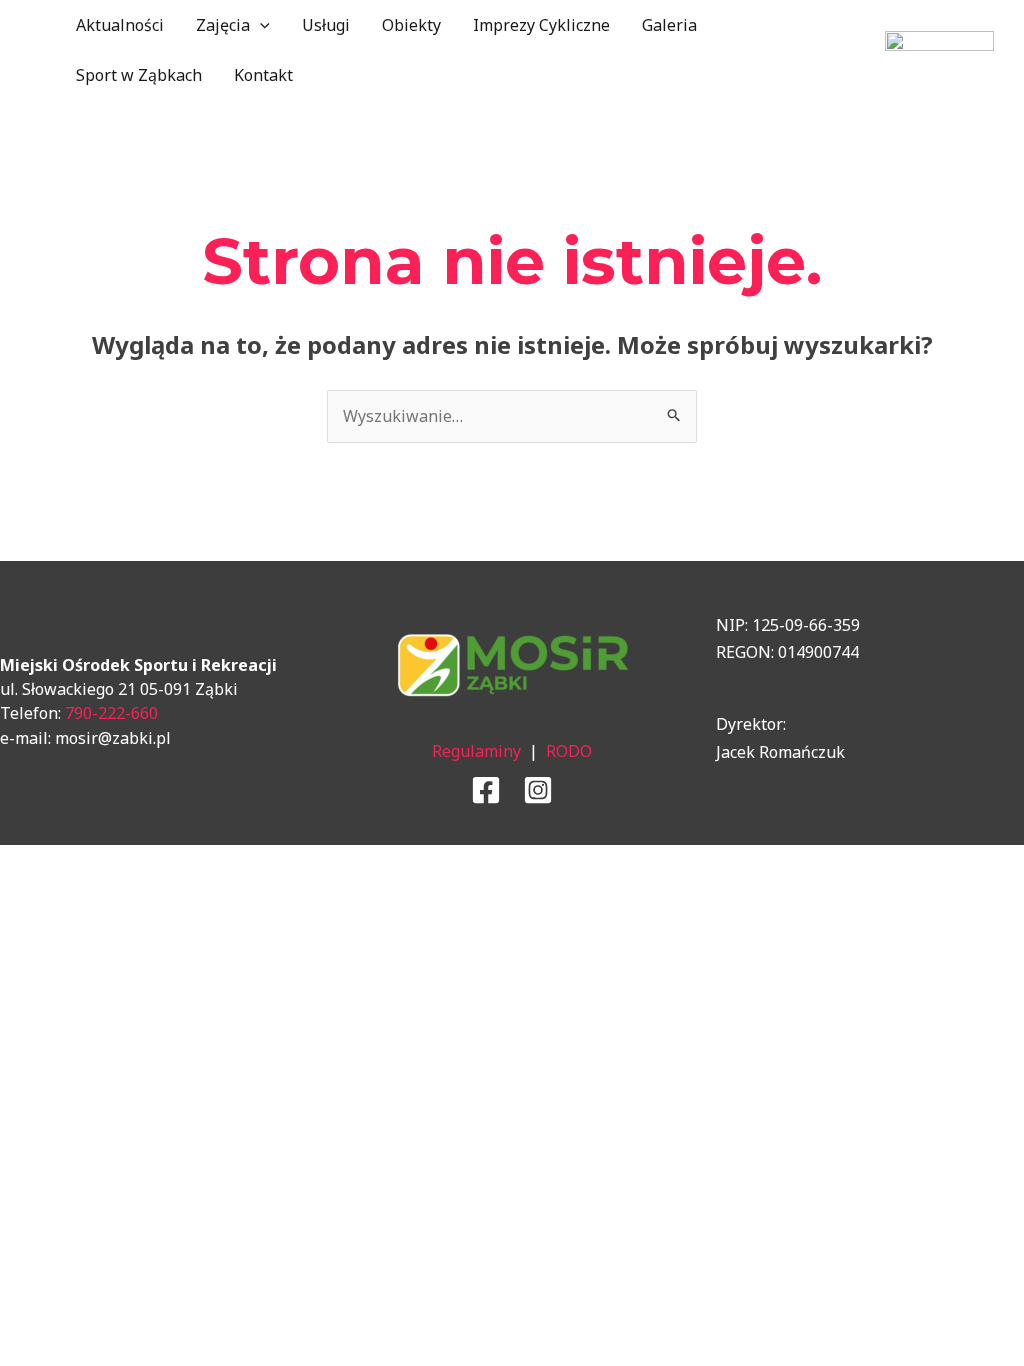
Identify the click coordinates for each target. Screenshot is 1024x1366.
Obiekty (411, 25)
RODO (569, 751)
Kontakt (263, 75)
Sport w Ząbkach (139, 75)
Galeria (669, 25)
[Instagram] (538, 790)
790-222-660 (111, 713)
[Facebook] (486, 790)
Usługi (326, 25)
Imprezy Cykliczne (541, 25)
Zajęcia (223, 25)
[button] (260, 25)
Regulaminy (476, 751)
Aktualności (120, 25)
